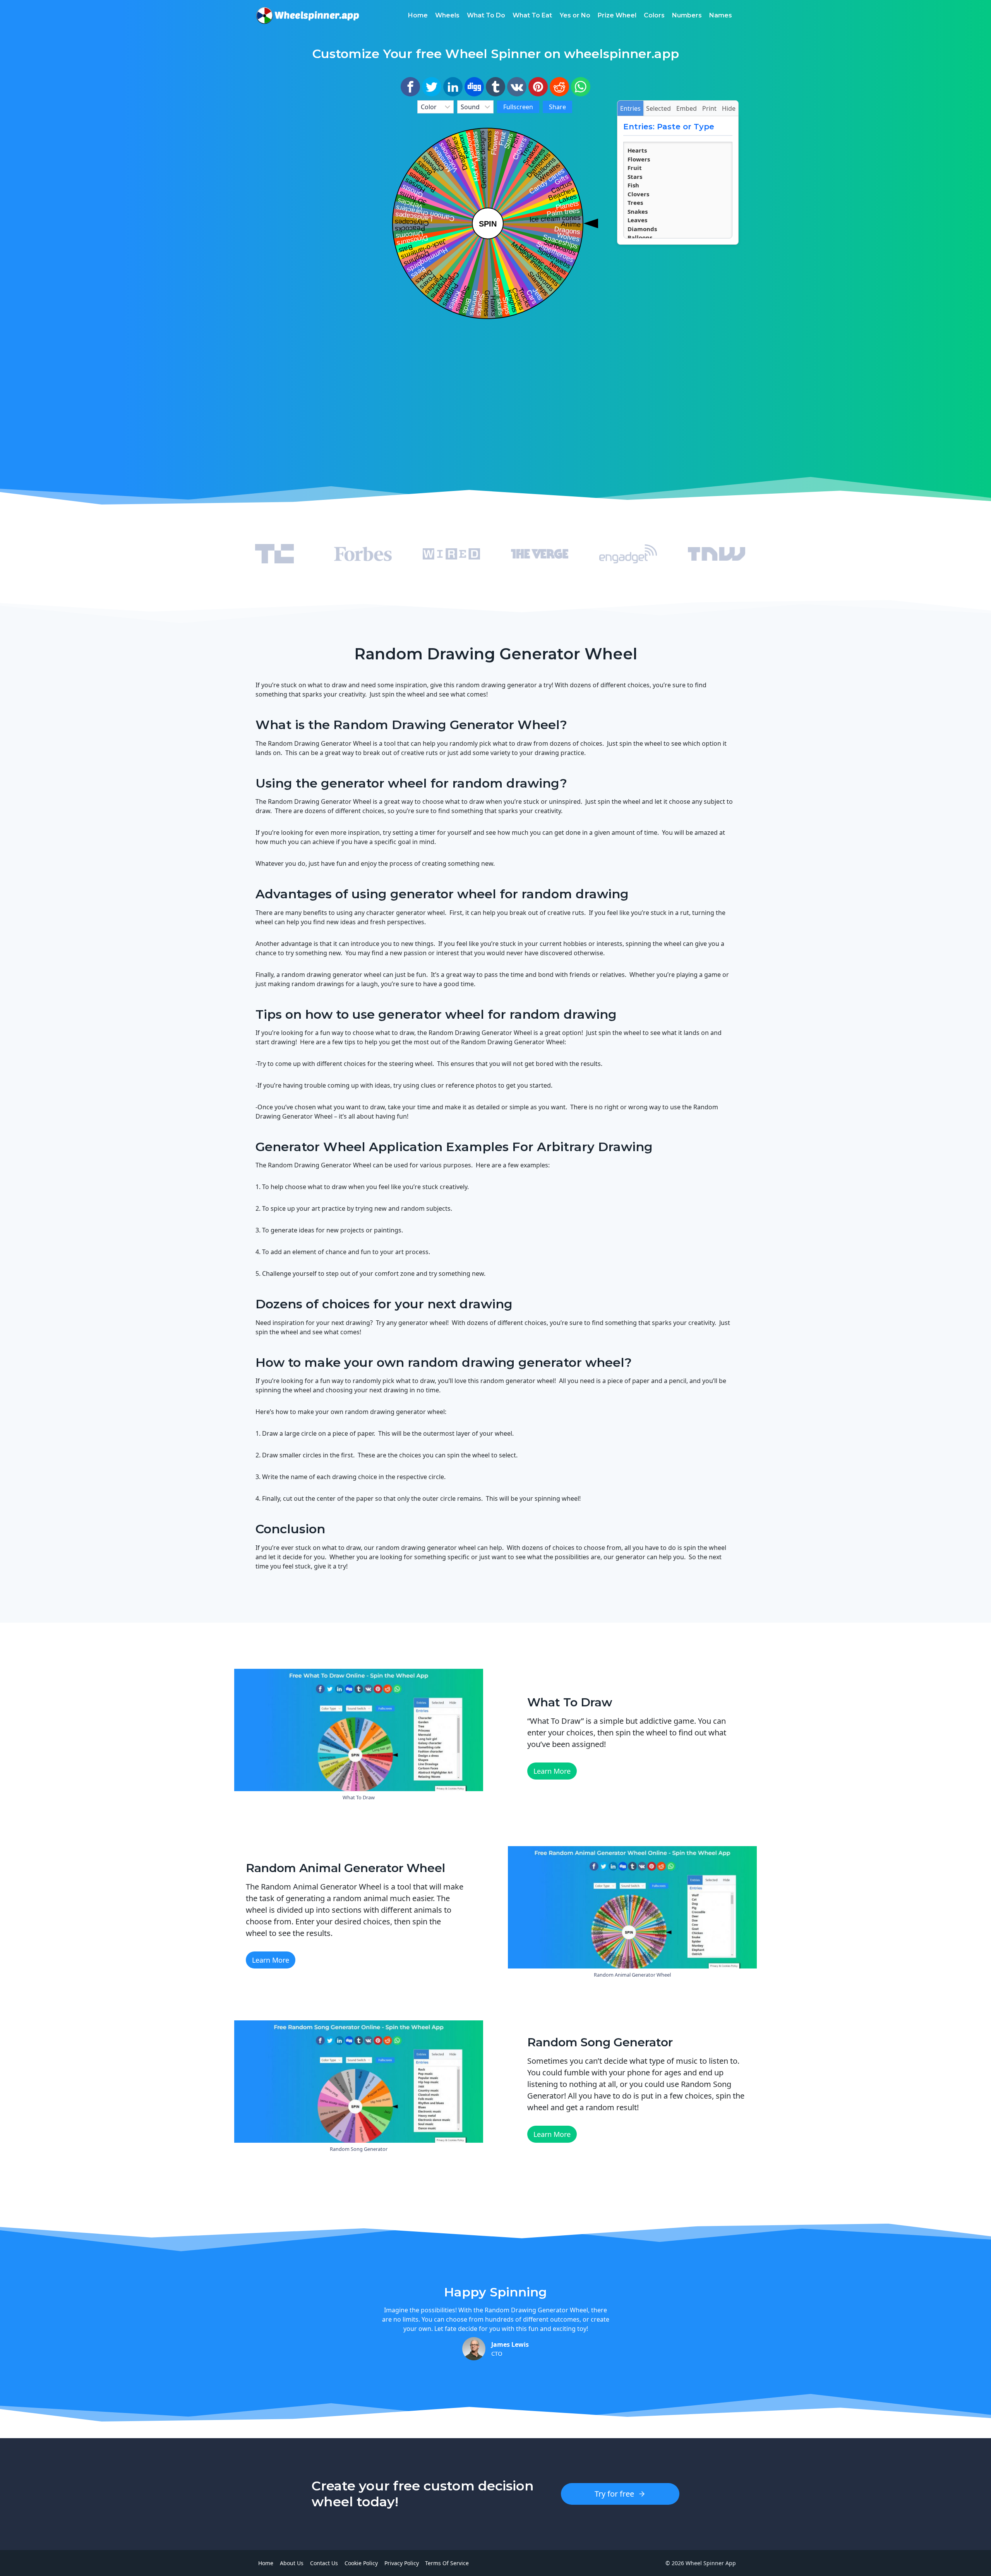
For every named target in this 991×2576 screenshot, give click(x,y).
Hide (729, 108)
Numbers (687, 15)
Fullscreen (518, 107)
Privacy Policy (402, 2563)
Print (709, 108)
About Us (292, 2563)
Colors (654, 15)
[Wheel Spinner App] (308, 15)
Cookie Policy (361, 2563)
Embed (687, 108)
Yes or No (575, 15)
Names (721, 15)
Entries (630, 108)
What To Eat (532, 15)
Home (418, 15)
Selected (658, 108)
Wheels (447, 15)
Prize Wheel (617, 15)
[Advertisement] (313, 216)
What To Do (486, 15)
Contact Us (324, 2563)
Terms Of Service (447, 2563)
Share (557, 107)
